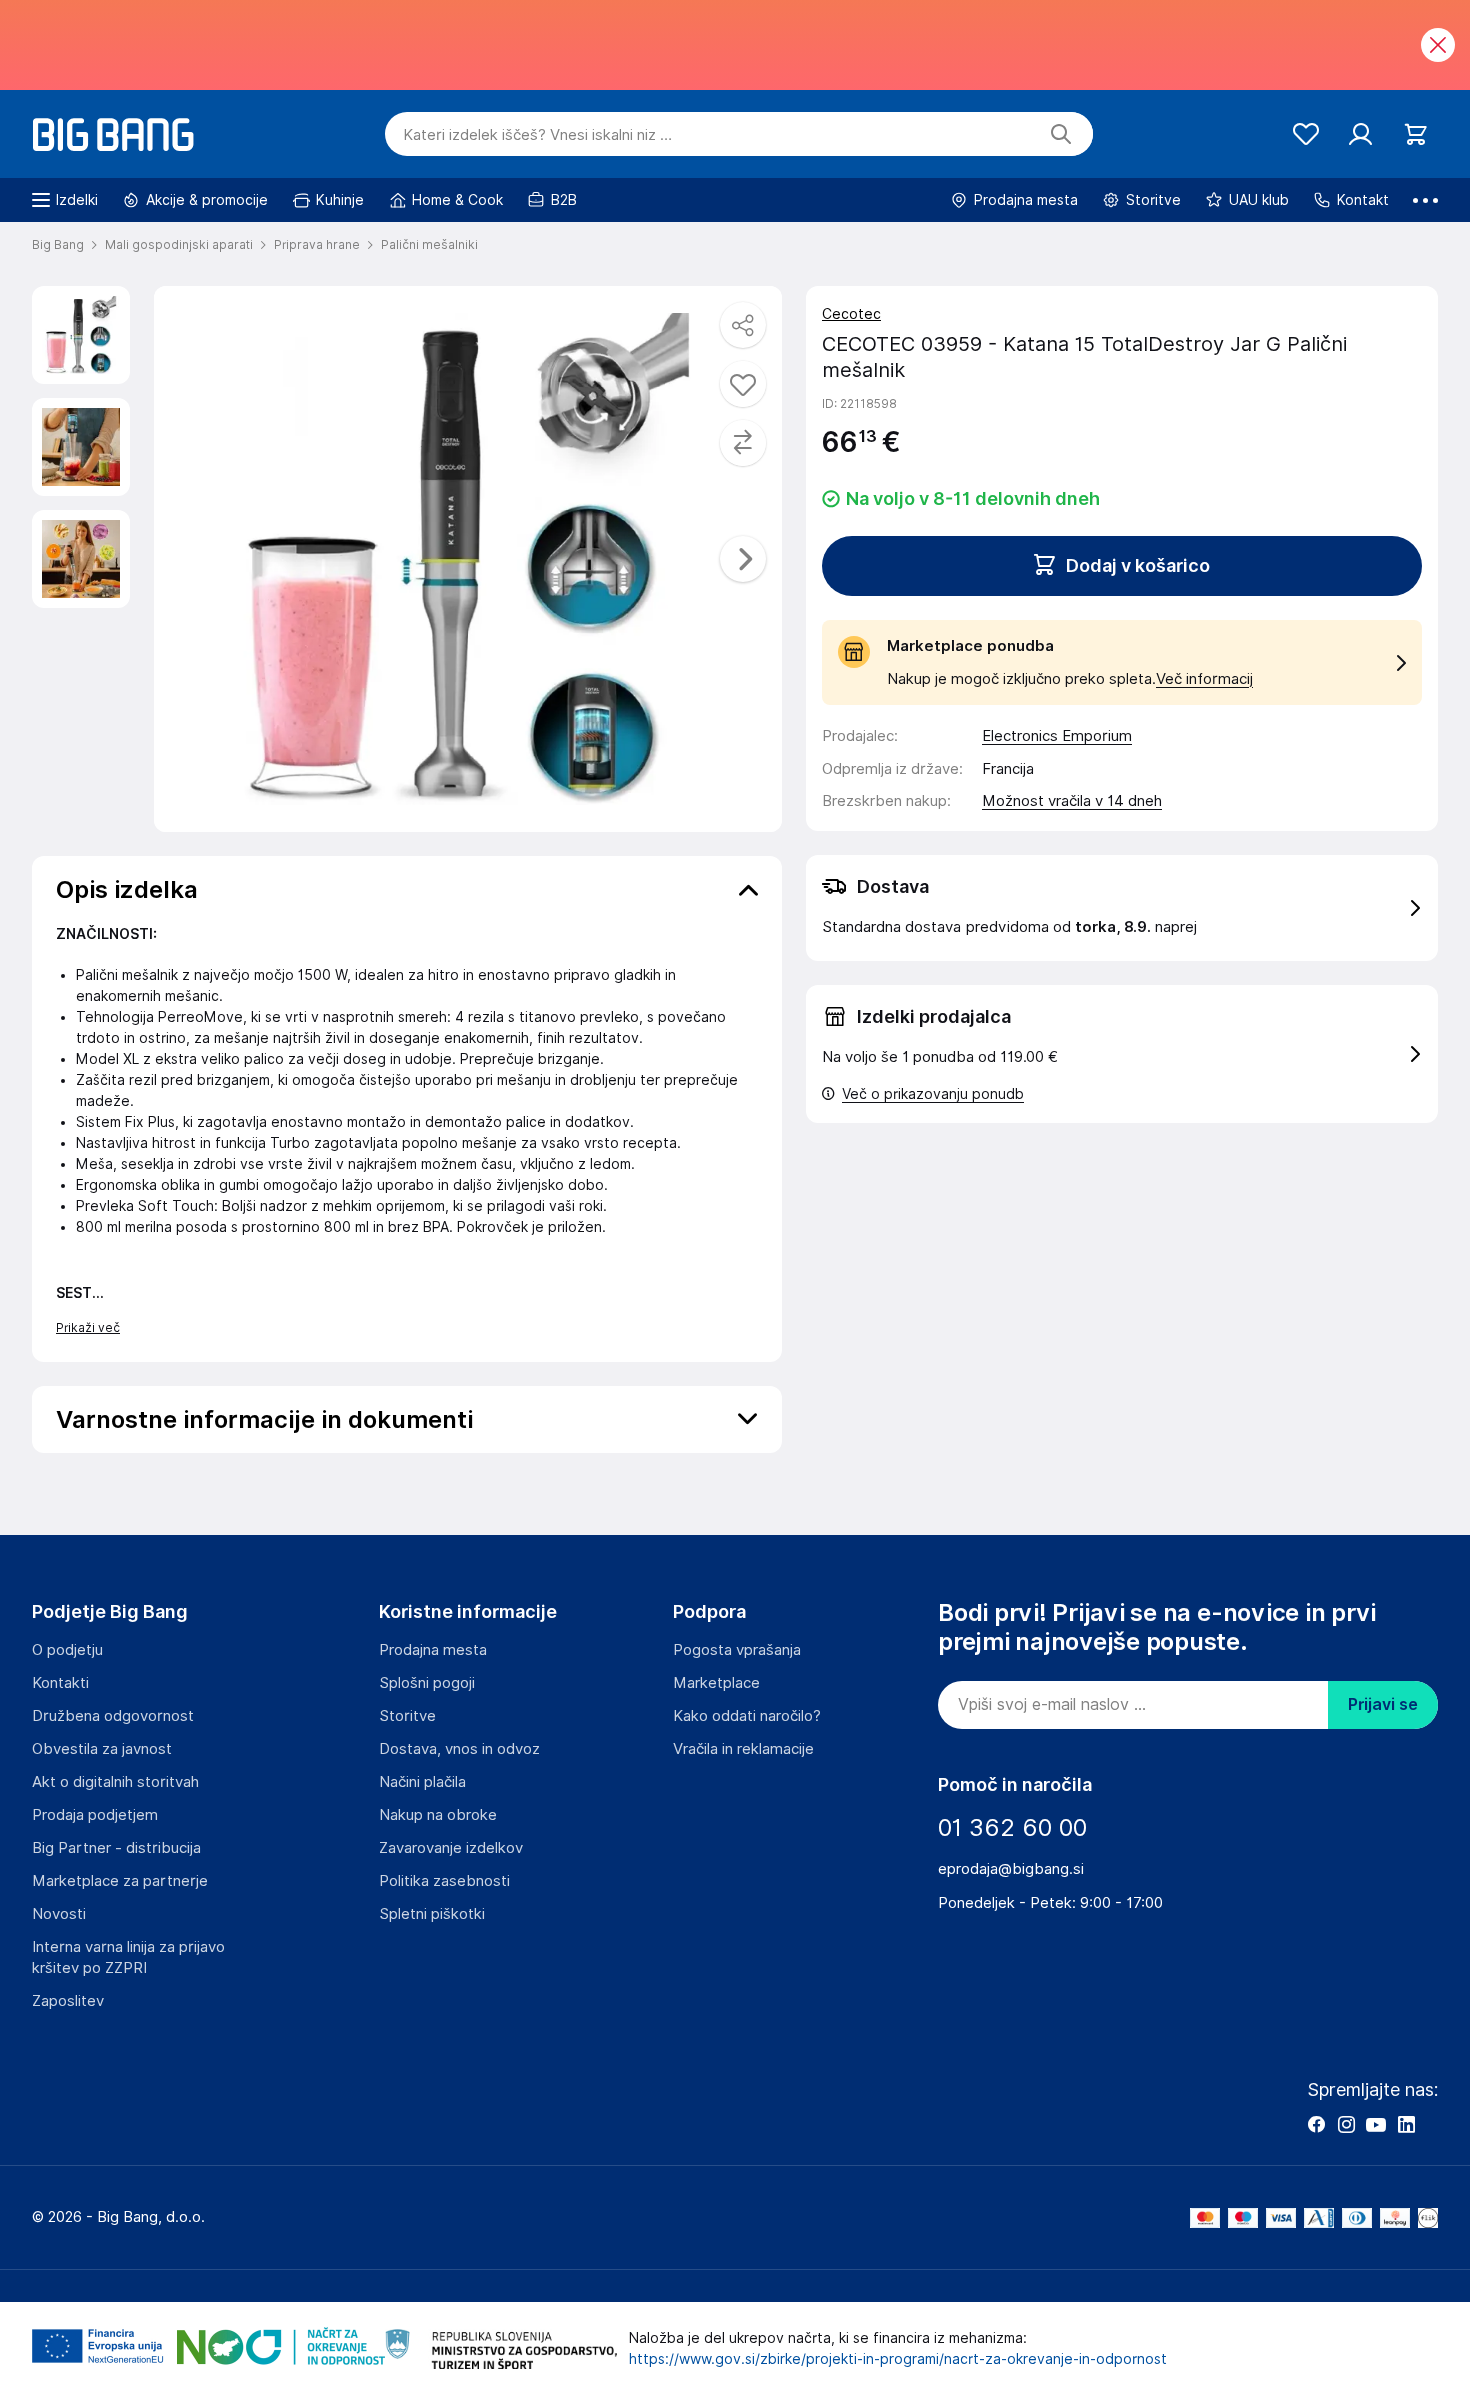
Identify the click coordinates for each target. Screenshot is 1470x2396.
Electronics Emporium (1057, 736)
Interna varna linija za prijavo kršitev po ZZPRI (128, 1957)
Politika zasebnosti (444, 1881)
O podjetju (67, 1650)
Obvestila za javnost (102, 1749)
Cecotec (851, 314)
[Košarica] (1415, 134)
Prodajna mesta (433, 1650)
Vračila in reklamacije (743, 1749)
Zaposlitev (68, 2001)
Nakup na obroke (438, 1815)
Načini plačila (422, 1782)
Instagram (1346, 2124)
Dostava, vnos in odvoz (459, 1749)
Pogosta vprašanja (737, 1650)
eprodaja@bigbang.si (1011, 1869)
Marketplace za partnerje (120, 1881)
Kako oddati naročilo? (747, 1716)
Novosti (59, 1914)
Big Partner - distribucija (116, 1848)
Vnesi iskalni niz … (537, 135)
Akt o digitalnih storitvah (115, 1782)
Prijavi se (1383, 1704)
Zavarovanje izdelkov (451, 1848)
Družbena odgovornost (113, 1716)
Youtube (1376, 2124)
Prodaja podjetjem (95, 1815)
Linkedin (1406, 2124)
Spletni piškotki (432, 1914)
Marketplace (716, 1683)
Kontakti (60, 1683)
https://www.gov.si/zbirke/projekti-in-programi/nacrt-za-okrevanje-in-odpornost (898, 2359)
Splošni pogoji (427, 1683)
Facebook (1316, 2124)
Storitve (407, 1716)
